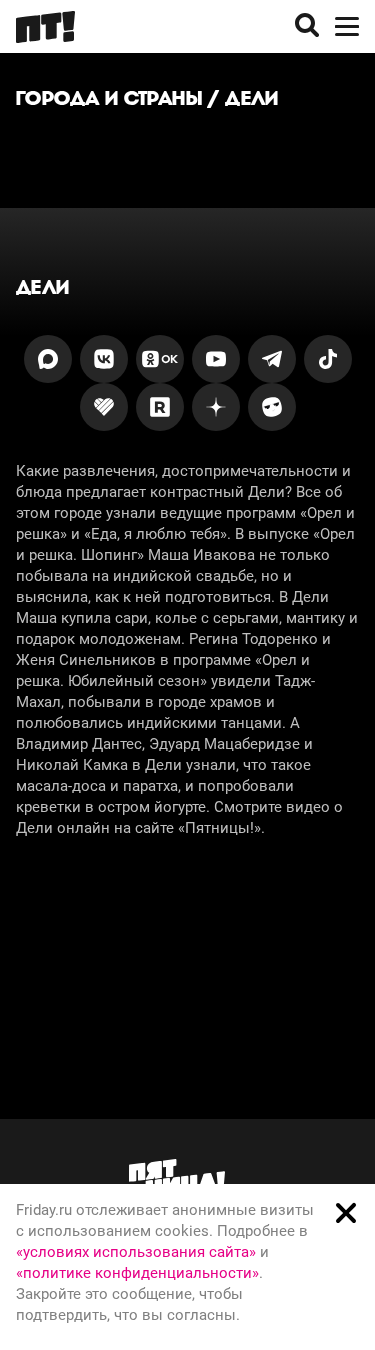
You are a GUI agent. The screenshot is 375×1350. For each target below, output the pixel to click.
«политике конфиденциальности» (137, 1273)
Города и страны (109, 98)
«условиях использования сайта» (136, 1252)
